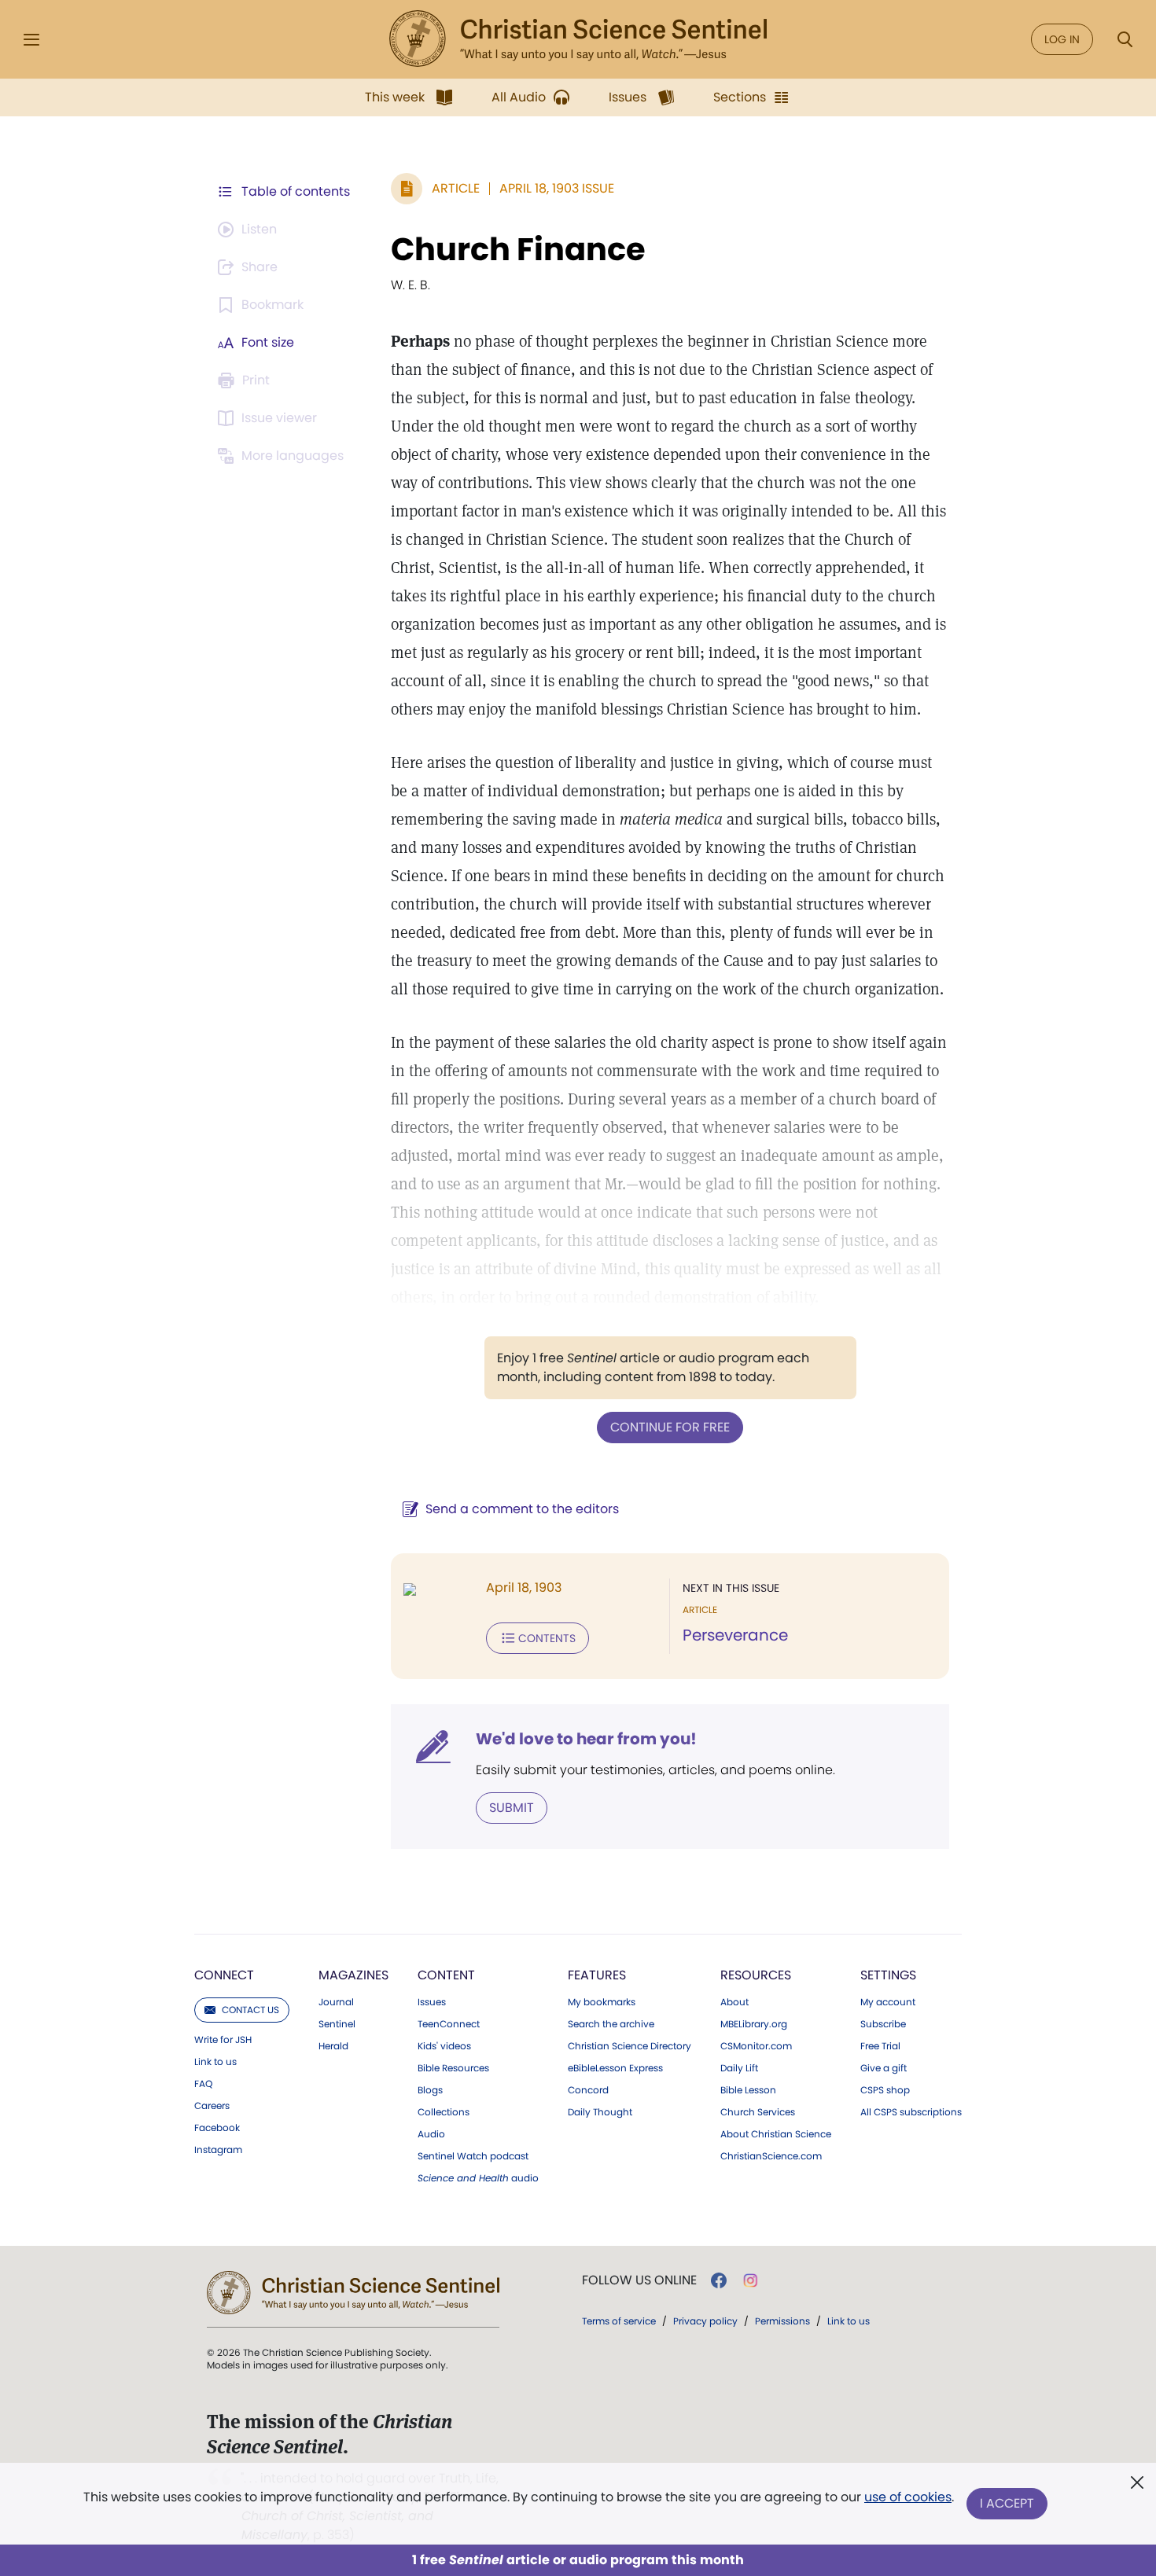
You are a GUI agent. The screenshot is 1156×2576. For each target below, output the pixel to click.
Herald (333, 2046)
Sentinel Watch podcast (473, 2156)
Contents (547, 1638)
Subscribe (883, 2024)
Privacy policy (705, 2321)
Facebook (217, 2128)
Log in (1062, 39)
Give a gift (884, 2068)
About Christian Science (776, 2134)
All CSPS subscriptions (911, 2112)
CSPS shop (885, 2090)
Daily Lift (739, 2068)
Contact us (250, 2010)
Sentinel (337, 2024)
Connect (224, 1975)
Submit (512, 1808)
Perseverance (735, 1635)
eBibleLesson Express (615, 2068)
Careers (212, 2106)
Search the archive (611, 2024)
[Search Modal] (1125, 40)
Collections (444, 2112)
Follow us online (639, 2280)
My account (888, 2002)
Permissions (782, 2321)
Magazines (353, 1975)
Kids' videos (444, 2046)
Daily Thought (600, 2112)
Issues (432, 2002)
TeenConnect (449, 2024)
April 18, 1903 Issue (557, 188)
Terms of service (619, 2321)
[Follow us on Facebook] (719, 2280)
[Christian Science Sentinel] (578, 39)
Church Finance (518, 249)
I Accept (1007, 2503)
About (734, 2002)
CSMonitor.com (756, 2046)
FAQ (203, 2084)
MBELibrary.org (754, 2024)
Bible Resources (453, 2068)
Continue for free (670, 1427)
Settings (888, 1975)
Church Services (758, 2112)
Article (456, 188)
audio (478, 2178)
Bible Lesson (748, 2090)
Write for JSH (223, 2040)
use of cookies (908, 2497)
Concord (588, 2090)
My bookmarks (602, 2002)
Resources (756, 1975)
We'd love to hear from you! (586, 1739)
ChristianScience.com (771, 2156)
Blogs (430, 2090)
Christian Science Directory (630, 2046)
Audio (431, 2134)
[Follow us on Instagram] (751, 2280)
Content (446, 1975)
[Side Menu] (31, 40)
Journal (336, 2002)
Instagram (218, 2150)
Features (597, 1975)
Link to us (215, 2062)
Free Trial (880, 2046)
